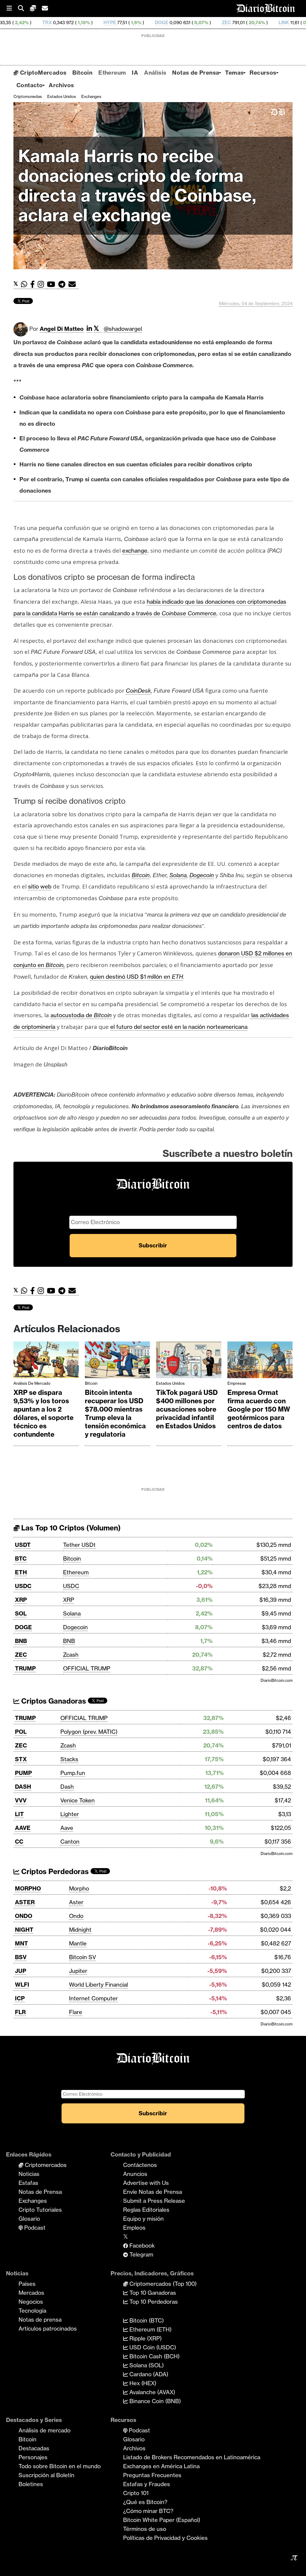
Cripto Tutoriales (40, 2210)
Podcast (34, 2228)
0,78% (241, 23)
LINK (215, 23)
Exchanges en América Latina (161, 2466)
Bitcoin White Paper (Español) (162, 2520)
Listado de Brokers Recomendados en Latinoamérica (192, 2457)
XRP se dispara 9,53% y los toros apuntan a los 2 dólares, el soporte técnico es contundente (43, 1413)
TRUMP (25, 1668)
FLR (20, 2012)
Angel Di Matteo (62, 329)
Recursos (263, 73)
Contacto (30, 85)
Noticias (29, 2174)
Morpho (79, 1888)
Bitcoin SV (82, 1957)
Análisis (155, 73)
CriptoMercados (42, 73)
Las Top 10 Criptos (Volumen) (70, 1528)
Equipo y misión (143, 2219)
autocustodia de (81, 1015)
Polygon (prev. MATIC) (89, 1732)
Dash (67, 1787)
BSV (21, 1957)
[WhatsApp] (26, 284)
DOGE (93, 23)
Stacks (69, 1759)
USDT (23, 1545)
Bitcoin (82, 73)
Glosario (29, 2219)
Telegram (141, 2254)
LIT (19, 1814)
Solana (72, 1613)
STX (21, 1759)
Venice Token (78, 1800)
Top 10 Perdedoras (153, 2302)
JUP (21, 1971)
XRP (21, 1600)
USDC (23, 1586)
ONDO (24, 1916)
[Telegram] (63, 284)
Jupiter (78, 1971)
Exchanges (91, 96)
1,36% (289, 23)
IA (135, 73)
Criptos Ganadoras (53, 1701)
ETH (178, 977)
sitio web (40, 886)
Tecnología (32, 2311)
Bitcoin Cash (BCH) (154, 2356)
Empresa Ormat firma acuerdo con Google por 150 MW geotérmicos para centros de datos (259, 1409)
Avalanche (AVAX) (152, 2392)
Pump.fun (73, 1773)
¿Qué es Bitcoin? (145, 2502)
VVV (21, 1800)
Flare (76, 2012)
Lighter (70, 1814)
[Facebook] (34, 284)
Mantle (78, 1943)
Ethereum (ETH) (150, 2329)
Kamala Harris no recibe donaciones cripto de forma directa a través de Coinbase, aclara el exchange (137, 186)
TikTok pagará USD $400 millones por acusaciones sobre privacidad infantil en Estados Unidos (187, 1409)
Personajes (33, 2457)
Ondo (76, 1916)
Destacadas (34, 2448)
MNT (22, 1943)
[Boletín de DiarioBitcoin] (74, 284)
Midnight (80, 1930)
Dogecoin (75, 1627)
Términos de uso (145, 2529)
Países (27, 2284)
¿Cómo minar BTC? (148, 2511)
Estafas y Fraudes (147, 2484)
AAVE (23, 1828)
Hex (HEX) (142, 2383)
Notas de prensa (40, 2320)
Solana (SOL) (146, 2365)
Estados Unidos (62, 96)
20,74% (188, 23)
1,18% (14, 23)
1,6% (67, 23)
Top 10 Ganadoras (152, 2293)
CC (19, 1842)
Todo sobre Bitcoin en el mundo (60, 2466)
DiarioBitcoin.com (277, 1680)
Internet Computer (93, 1998)
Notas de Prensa (196, 73)
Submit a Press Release (154, 2201)
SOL (21, 1613)
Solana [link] (178, 875)
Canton (70, 1842)
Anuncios (135, 2174)
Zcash (71, 1655)
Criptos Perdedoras (54, 1872)
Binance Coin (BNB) (154, 2401)
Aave (67, 1828)
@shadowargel (123, 329)
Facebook (141, 2245)
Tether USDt (79, 1545)
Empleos (134, 2228)
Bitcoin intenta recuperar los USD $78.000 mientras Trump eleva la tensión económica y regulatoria (115, 1413)
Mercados (31, 2293)
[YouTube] (53, 284)
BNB (21, 1641)
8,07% (132, 23)
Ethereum (112, 73)
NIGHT (24, 1930)
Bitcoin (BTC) (146, 2320)
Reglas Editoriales (146, 2210)
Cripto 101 (136, 2493)
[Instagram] (42, 284)
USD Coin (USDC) (152, 2347)
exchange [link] (135, 551)
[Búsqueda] (24, 9)
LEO (266, 23)
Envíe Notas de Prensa (153, 2192)
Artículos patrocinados (48, 2328)
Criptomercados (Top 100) (162, 2284)
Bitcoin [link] (141, 875)
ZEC (158, 23)
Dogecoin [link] (202, 875)
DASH (23, 1787)
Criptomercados (45, 2165)
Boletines (31, 2484)
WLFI (22, 1985)
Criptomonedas (28, 96)
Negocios (31, 2302)
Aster (76, 1902)
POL (21, 1732)
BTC (21, 1558)
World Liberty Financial (98, 1985)
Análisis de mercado (32, 1383)
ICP (20, 1998)
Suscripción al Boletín (46, 2475)
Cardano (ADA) (148, 2374)
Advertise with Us (146, 2183)
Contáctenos (140, 2165)
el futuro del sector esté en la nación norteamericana (179, 1027)
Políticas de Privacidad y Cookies (165, 2538)
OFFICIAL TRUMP (87, 1668)
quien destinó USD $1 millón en (131, 977)
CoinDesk (138, 691)
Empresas (237, 1383)
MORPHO (28, 1888)
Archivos (61, 85)
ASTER (25, 1902)
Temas (234, 73)
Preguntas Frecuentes (152, 2475)
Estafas (28, 2183)
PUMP (23, 1773)
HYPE (41, 23)
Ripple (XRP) (145, 2338)
